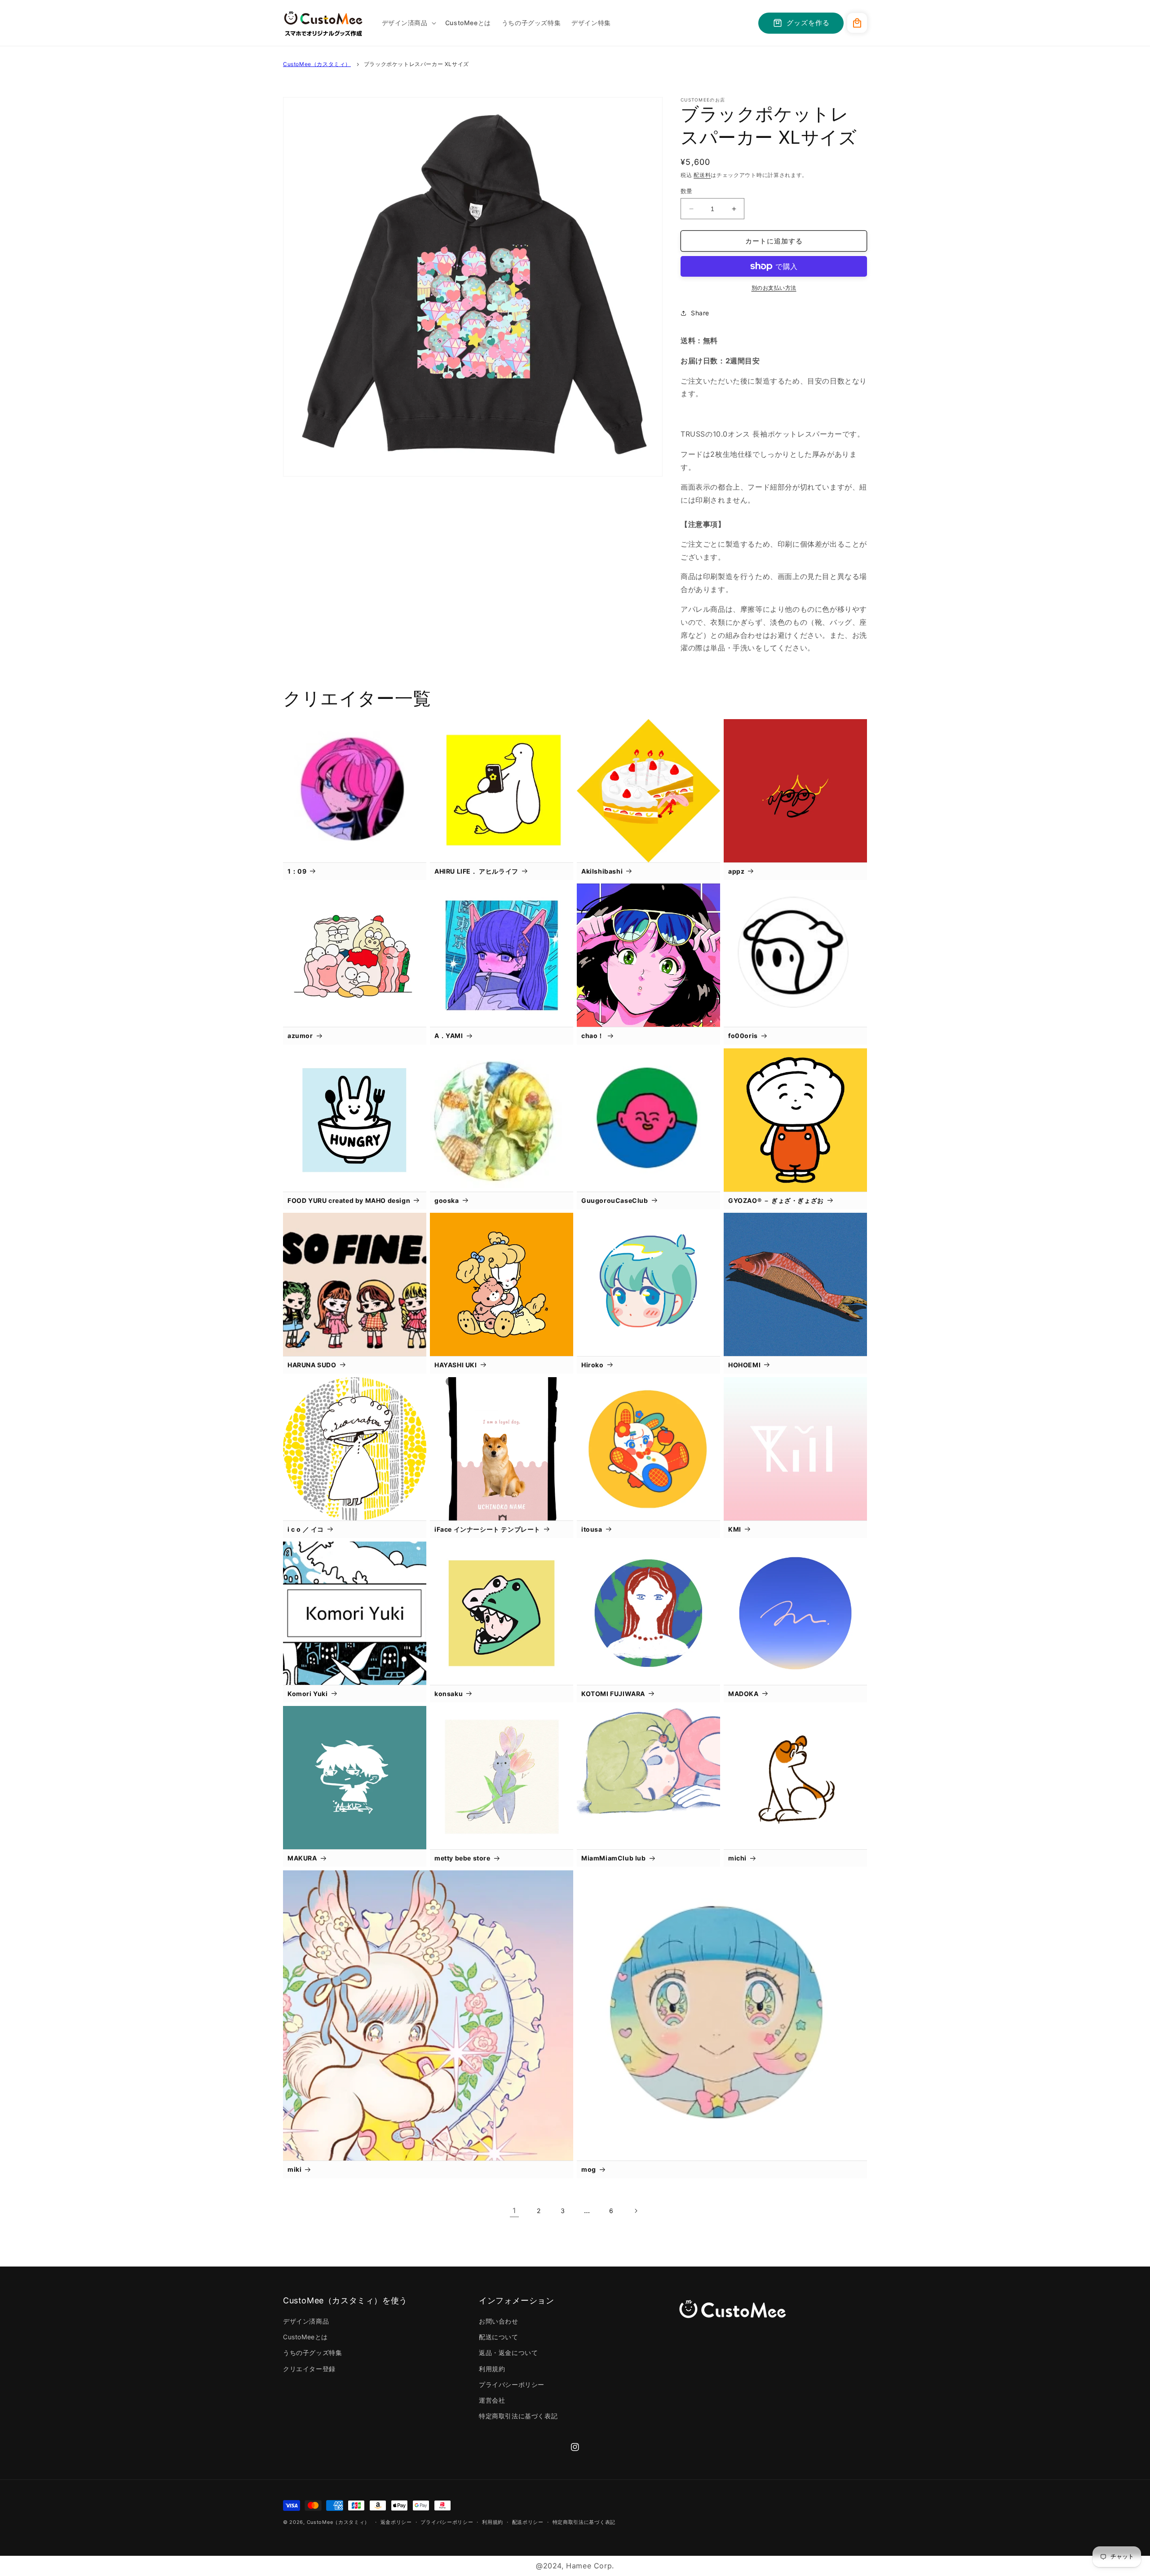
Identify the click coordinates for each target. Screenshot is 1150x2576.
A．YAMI (449, 1036)
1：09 (297, 871)
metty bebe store (462, 1858)
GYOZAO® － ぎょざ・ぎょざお (776, 1200)
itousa (592, 1529)
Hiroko (593, 1365)
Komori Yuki (308, 1694)
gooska (447, 1200)
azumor (300, 1036)
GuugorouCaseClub (615, 1200)
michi (737, 1858)
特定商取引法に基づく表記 (518, 2416)
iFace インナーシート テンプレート (487, 1529)
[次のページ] (636, 2211)
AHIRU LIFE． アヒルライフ (476, 871)
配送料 (702, 175)
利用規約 (492, 2369)
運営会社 (492, 2400)
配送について (499, 2337)
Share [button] (700, 313)
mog (589, 2169)
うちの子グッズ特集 (312, 2353)
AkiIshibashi (602, 871)
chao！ (593, 1036)
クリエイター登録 (309, 2369)
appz (736, 871)
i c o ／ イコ (306, 1529)
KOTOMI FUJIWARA (613, 1694)
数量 (687, 191)
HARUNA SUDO (312, 1365)
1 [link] (514, 2210)
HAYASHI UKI (456, 1365)
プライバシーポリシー (512, 2384)
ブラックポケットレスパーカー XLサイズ (416, 64)
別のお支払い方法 (774, 288)
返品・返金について (508, 2353)
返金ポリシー (396, 2522)
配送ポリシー (528, 2522)
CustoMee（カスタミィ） (317, 64)
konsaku (449, 1694)
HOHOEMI (744, 1365)
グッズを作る (808, 23)
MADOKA (743, 1694)
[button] (408, 23)
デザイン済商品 (306, 2321)
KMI (735, 1529)
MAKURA (302, 1858)
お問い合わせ (499, 2321)
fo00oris (743, 1036)
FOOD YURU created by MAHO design (349, 1200)
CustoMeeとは (305, 2337)
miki (294, 2169)
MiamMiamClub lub (614, 1858)
